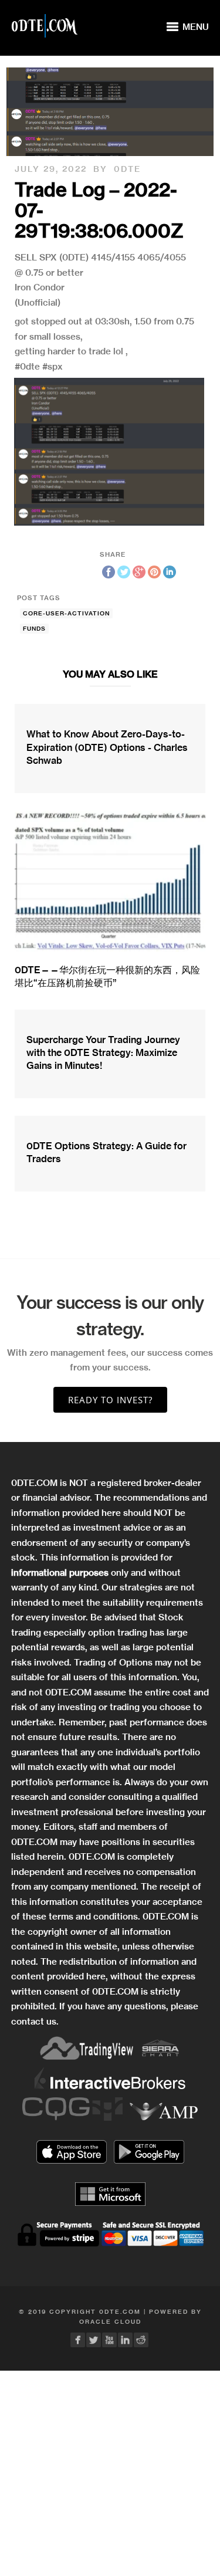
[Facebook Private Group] (78, 2340)
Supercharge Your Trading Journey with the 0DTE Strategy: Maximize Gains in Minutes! (103, 1053)
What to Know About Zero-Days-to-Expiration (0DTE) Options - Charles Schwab (107, 747)
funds (34, 629)
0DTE (127, 169)
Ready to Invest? (110, 1400)
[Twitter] (94, 2340)
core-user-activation (66, 613)
